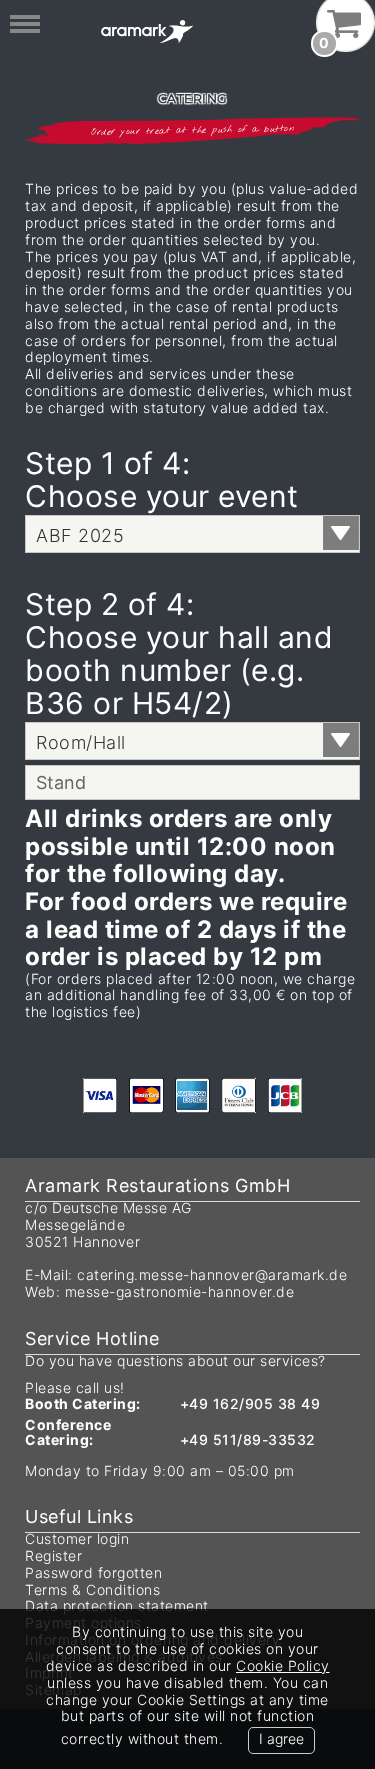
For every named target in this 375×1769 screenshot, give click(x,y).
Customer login (77, 1538)
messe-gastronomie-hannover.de (180, 1291)
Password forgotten (93, 1572)
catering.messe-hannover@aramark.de (212, 1274)
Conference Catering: (68, 1432)
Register (53, 1555)
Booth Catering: (83, 1403)
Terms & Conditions (92, 1589)
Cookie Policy (283, 1665)
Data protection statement (117, 1605)
